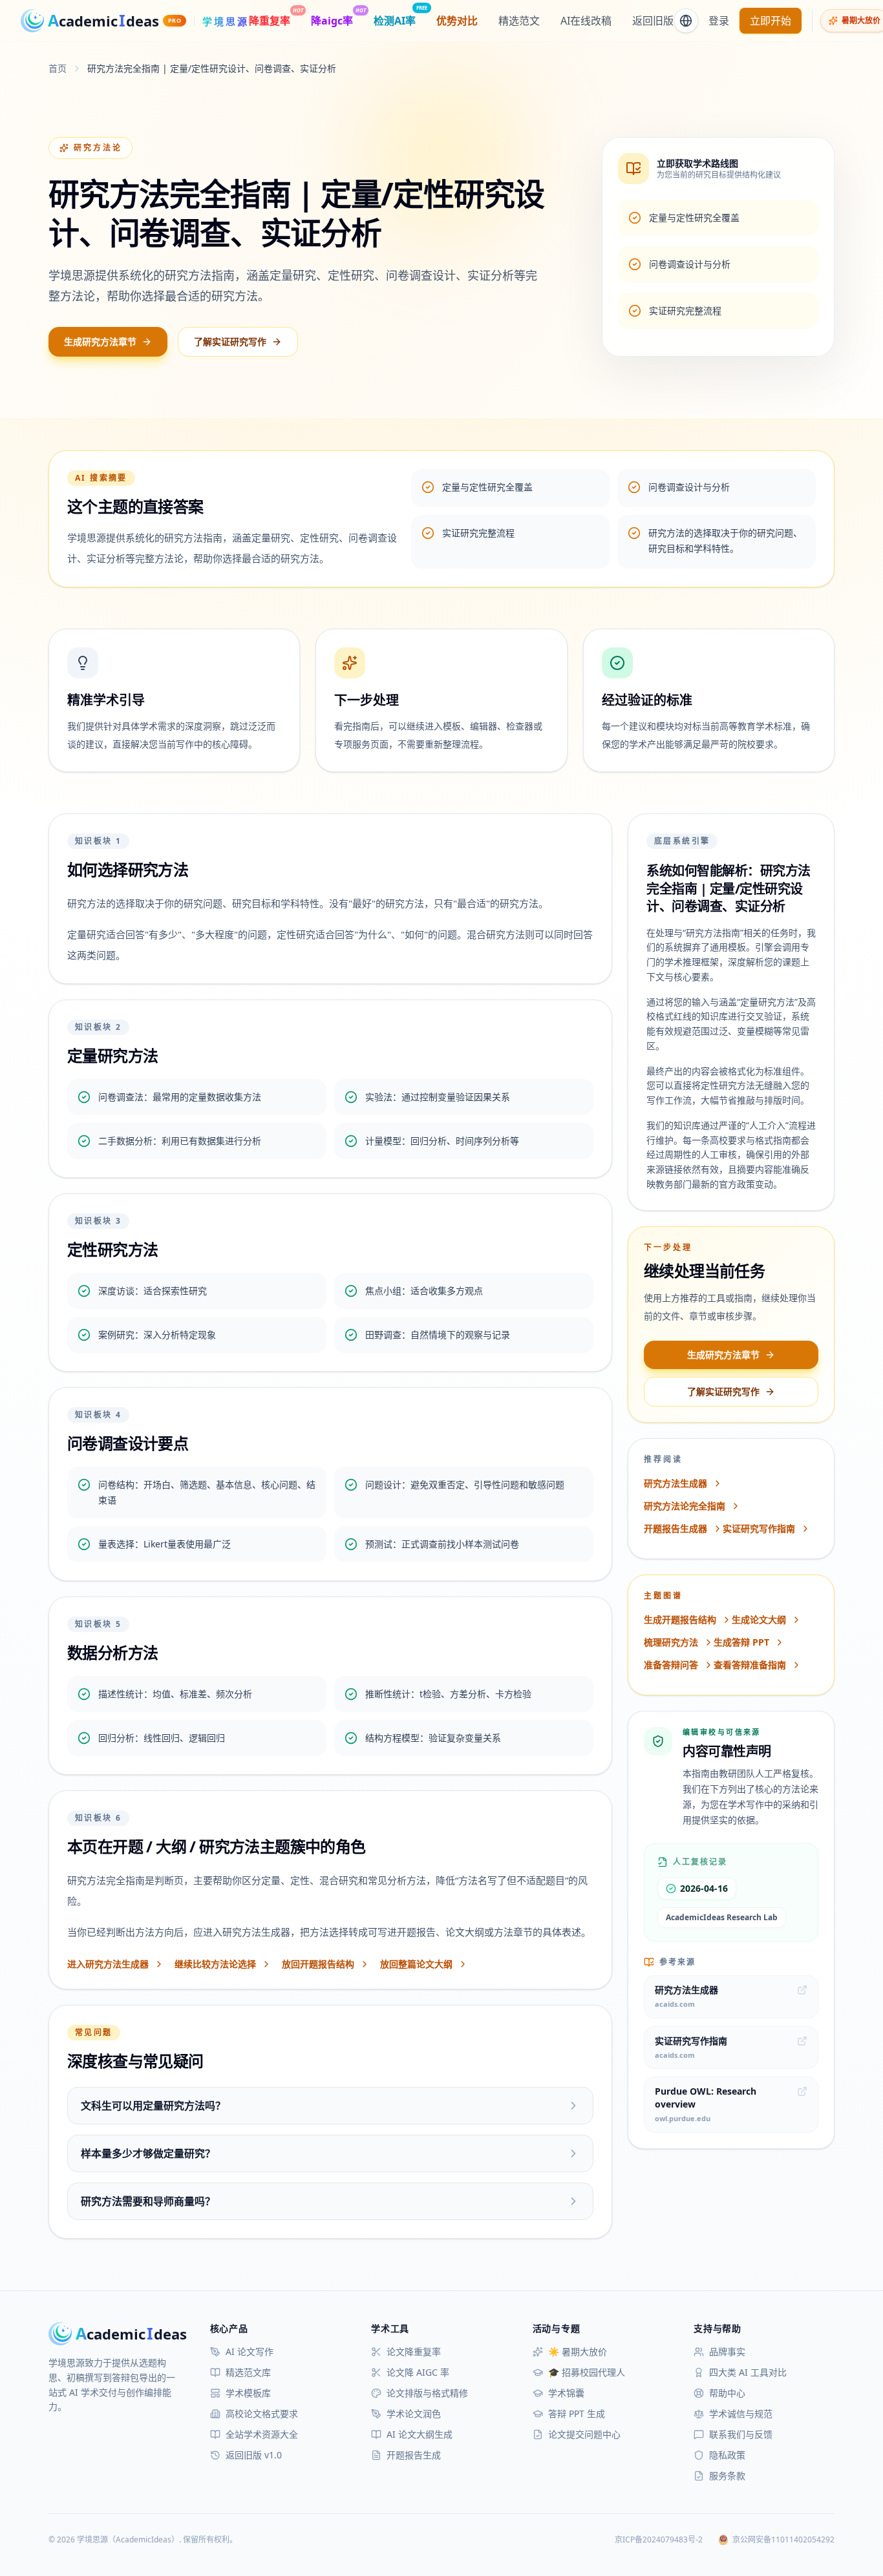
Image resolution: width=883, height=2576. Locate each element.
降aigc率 (332, 20)
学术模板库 (248, 2393)
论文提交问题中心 (584, 2434)
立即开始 (771, 21)
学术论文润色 (414, 2414)
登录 (719, 21)
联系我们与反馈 (741, 2434)
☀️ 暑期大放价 (578, 2351)
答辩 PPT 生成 (577, 2414)
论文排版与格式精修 (427, 2393)
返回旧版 (653, 21)
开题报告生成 (414, 2455)
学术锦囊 (566, 2393)
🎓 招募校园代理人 (587, 2372)
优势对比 (457, 21)
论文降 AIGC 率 (418, 2372)
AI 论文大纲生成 (420, 2434)
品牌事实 (727, 2351)
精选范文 (519, 21)
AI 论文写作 (250, 2351)
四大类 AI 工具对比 (748, 2372)
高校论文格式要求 (262, 2414)
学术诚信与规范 (741, 2414)
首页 (58, 68)
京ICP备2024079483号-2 (659, 2540)
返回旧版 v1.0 (254, 2455)
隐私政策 (727, 2455)
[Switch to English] (686, 21)
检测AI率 (395, 20)
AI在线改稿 (586, 21)
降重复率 (270, 20)
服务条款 (727, 2476)
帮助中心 (727, 2393)
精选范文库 (248, 2372)
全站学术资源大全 (262, 2434)
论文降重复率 (414, 2351)
